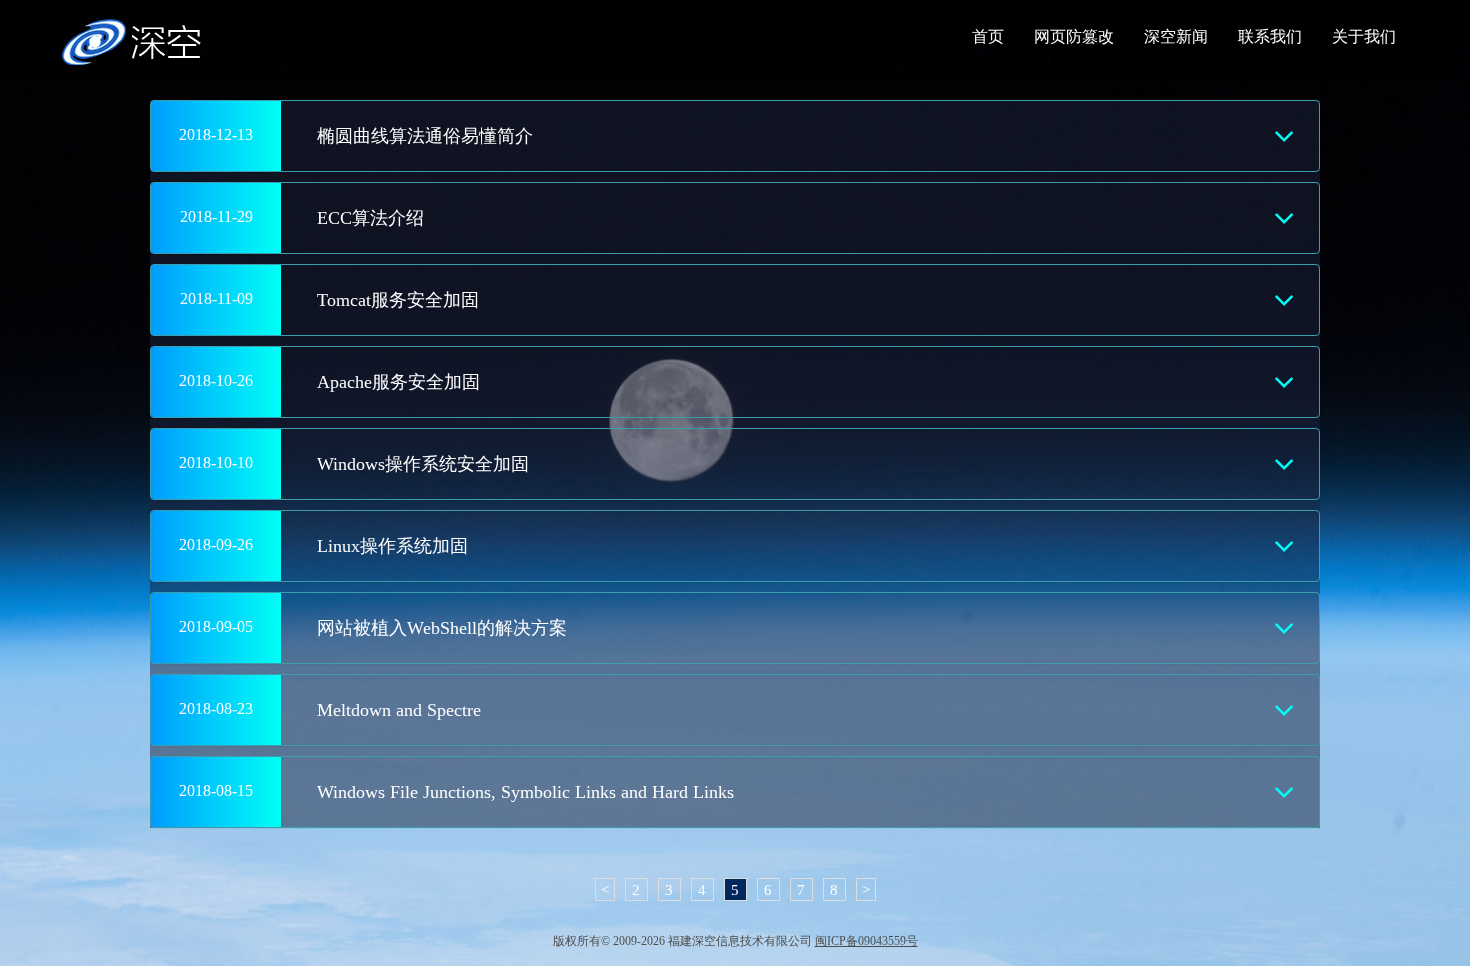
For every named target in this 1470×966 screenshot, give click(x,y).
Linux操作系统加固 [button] (392, 546)
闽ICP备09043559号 (866, 941)
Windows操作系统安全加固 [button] (423, 464)
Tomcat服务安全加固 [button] (398, 300)
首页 (988, 36)
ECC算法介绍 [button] (370, 218)
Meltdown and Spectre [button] (399, 710)
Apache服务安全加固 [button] (398, 382)
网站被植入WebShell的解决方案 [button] (442, 628)
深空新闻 (1176, 36)
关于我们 (1364, 36)
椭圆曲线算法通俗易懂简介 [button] (425, 136)
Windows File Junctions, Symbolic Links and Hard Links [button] (525, 792)
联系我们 (1270, 36)
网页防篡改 (1074, 36)
